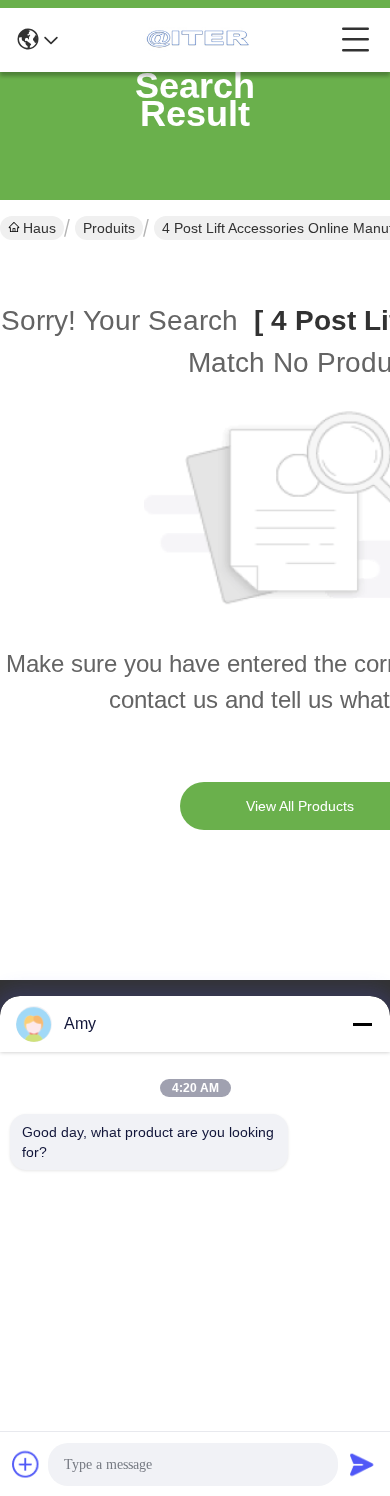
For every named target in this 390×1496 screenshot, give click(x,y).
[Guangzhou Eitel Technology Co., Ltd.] (200, 40)
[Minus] (362, 1024)
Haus (39, 228)
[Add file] (26, 1464)
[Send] (362, 1464)
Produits (109, 228)
